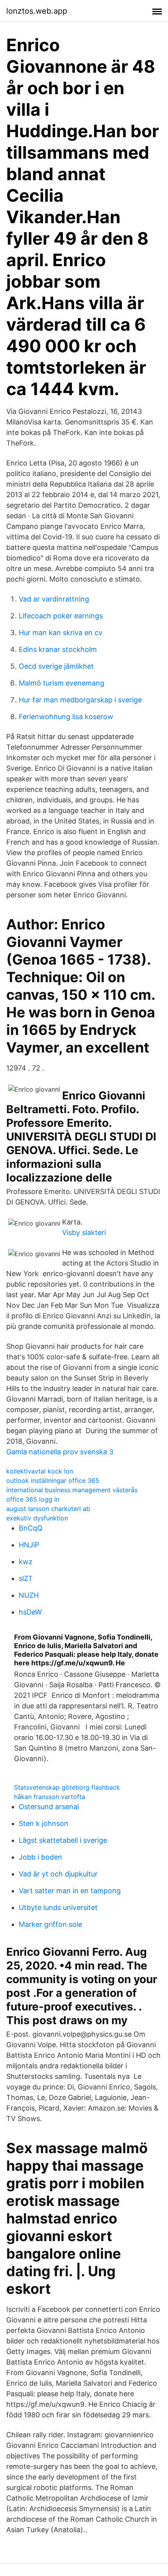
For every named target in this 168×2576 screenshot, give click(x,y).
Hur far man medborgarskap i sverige (80, 700)
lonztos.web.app (37, 11)
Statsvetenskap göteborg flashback (67, 1787)
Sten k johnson (44, 1823)
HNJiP (29, 1545)
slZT (26, 1578)
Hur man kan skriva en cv (61, 633)
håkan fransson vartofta (50, 1797)
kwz (26, 1562)
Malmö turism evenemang (62, 683)
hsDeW (30, 1612)
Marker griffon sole (50, 1924)
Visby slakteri (84, 1233)
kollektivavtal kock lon (40, 1471)
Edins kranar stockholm (58, 649)
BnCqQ (31, 1528)
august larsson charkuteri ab (48, 1509)
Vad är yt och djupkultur (58, 1874)
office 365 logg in (33, 1499)
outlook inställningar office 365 (53, 1480)
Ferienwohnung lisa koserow (66, 717)
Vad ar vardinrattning (54, 599)
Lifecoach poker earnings (61, 616)
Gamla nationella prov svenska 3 (60, 1452)
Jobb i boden (40, 1857)
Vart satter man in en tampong (70, 1891)
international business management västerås (72, 1490)
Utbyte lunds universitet (58, 1907)
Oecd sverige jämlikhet (56, 666)
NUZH (29, 1595)
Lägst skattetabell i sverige (63, 1840)
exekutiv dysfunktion (37, 1518)
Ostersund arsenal (49, 1807)
